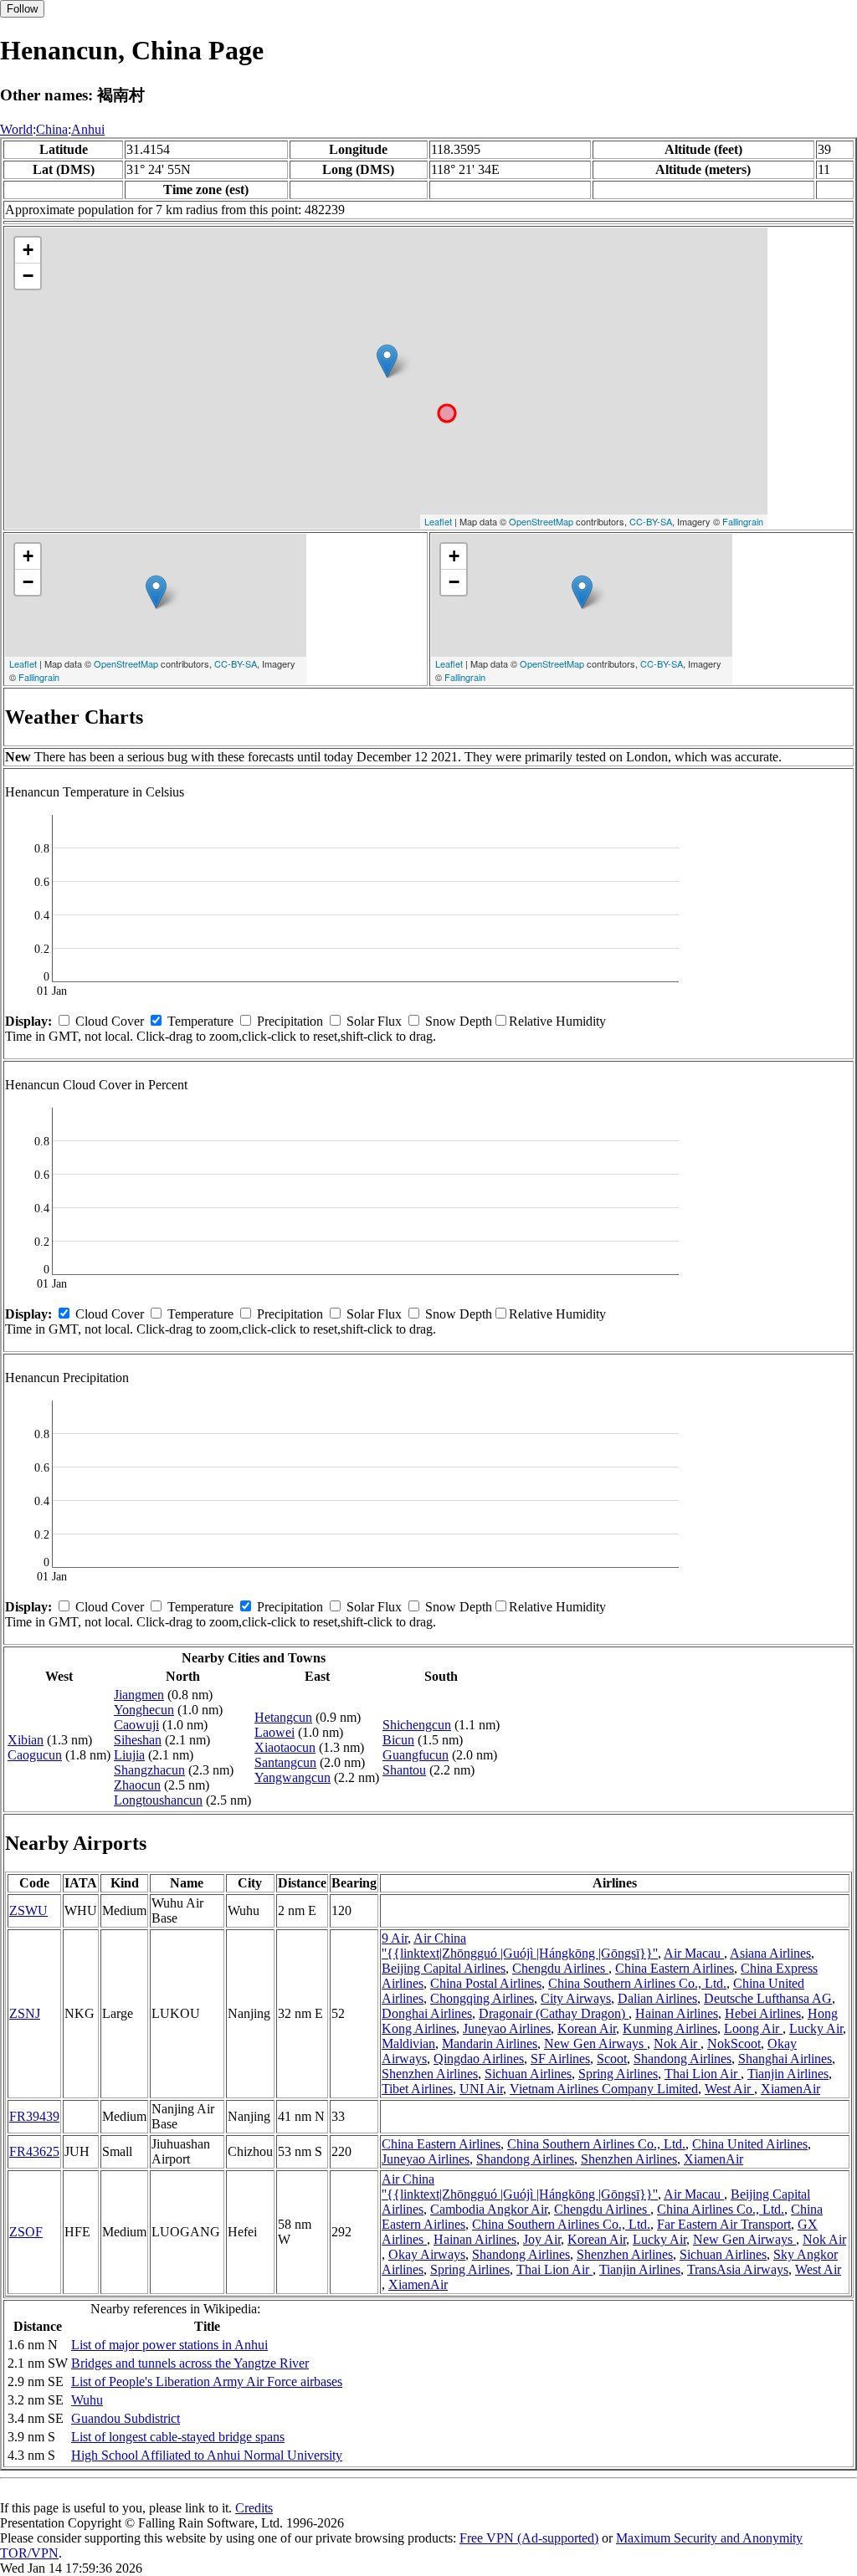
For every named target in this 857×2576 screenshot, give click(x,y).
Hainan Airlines (677, 2013)
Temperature (200, 1021)
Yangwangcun (293, 1777)
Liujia (129, 1755)
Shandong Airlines (683, 2059)
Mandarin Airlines (490, 2043)
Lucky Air (816, 2028)
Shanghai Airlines (785, 2059)
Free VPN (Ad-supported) (529, 2538)
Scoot (612, 2059)
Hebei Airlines (763, 2013)
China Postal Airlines (486, 1983)
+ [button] (28, 250)
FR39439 (34, 2116)
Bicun (398, 1740)
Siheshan (138, 1740)
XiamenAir (790, 2089)
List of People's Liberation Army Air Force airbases (207, 2381)
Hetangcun (283, 1717)
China (52, 129)
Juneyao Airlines (507, 2028)
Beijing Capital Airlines (444, 1968)
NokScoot (734, 2043)
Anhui (88, 129)
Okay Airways (427, 2254)
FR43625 (34, 2151)
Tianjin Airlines (788, 2074)
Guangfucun (416, 1755)
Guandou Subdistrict (126, 2418)
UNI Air (481, 2089)
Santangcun (285, 1762)
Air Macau (694, 1953)
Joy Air (542, 2239)
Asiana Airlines (770, 1953)
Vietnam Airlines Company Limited (604, 2089)
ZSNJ (25, 2013)
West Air (729, 2089)
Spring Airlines (618, 2074)
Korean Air (587, 2028)
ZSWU (28, 1910)
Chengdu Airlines (560, 1968)
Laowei (275, 1732)
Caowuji (136, 1725)
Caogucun (35, 1755)
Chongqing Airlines (482, 1998)
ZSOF (26, 2232)
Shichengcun (417, 1725)
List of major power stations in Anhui (169, 2345)
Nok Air (677, 2043)
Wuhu (87, 2400)
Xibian (26, 1740)
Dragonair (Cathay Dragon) (554, 2013)
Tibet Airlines (417, 2089)
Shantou (404, 1770)
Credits (254, 2508)
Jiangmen (139, 1695)
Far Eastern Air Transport (724, 2224)
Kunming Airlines (670, 2028)
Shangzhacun (149, 1770)
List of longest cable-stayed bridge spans (178, 2437)
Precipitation (290, 1021)
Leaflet (438, 521)
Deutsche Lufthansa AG (768, 1998)
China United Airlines (750, 2144)
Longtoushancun (158, 1800)
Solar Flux (374, 1021)
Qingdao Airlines (479, 2059)
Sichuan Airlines (528, 2074)
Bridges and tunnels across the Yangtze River (190, 2363)
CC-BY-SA (651, 521)
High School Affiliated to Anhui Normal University (207, 2455)
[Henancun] (387, 361)
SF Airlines (560, 2059)
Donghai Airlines (427, 2013)
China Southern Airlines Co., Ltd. (637, 1983)
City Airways (576, 1998)
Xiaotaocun (285, 1747)
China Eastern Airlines (675, 1968)
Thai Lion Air (703, 2074)
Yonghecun (144, 1710)
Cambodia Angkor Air (489, 2209)
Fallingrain (743, 521)
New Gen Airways (595, 2043)
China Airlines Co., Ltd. (721, 2209)
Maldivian (408, 2043)
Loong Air (753, 2028)
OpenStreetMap (541, 521)
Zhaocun (137, 1785)
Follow (22, 9)
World (16, 129)
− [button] (28, 276)
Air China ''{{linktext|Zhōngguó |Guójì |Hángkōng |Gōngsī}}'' (520, 1946)
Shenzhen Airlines (430, 2074)
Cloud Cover (110, 1021)
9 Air (395, 1938)
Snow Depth (459, 1021)
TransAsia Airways (738, 2269)
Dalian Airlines (657, 1998)
